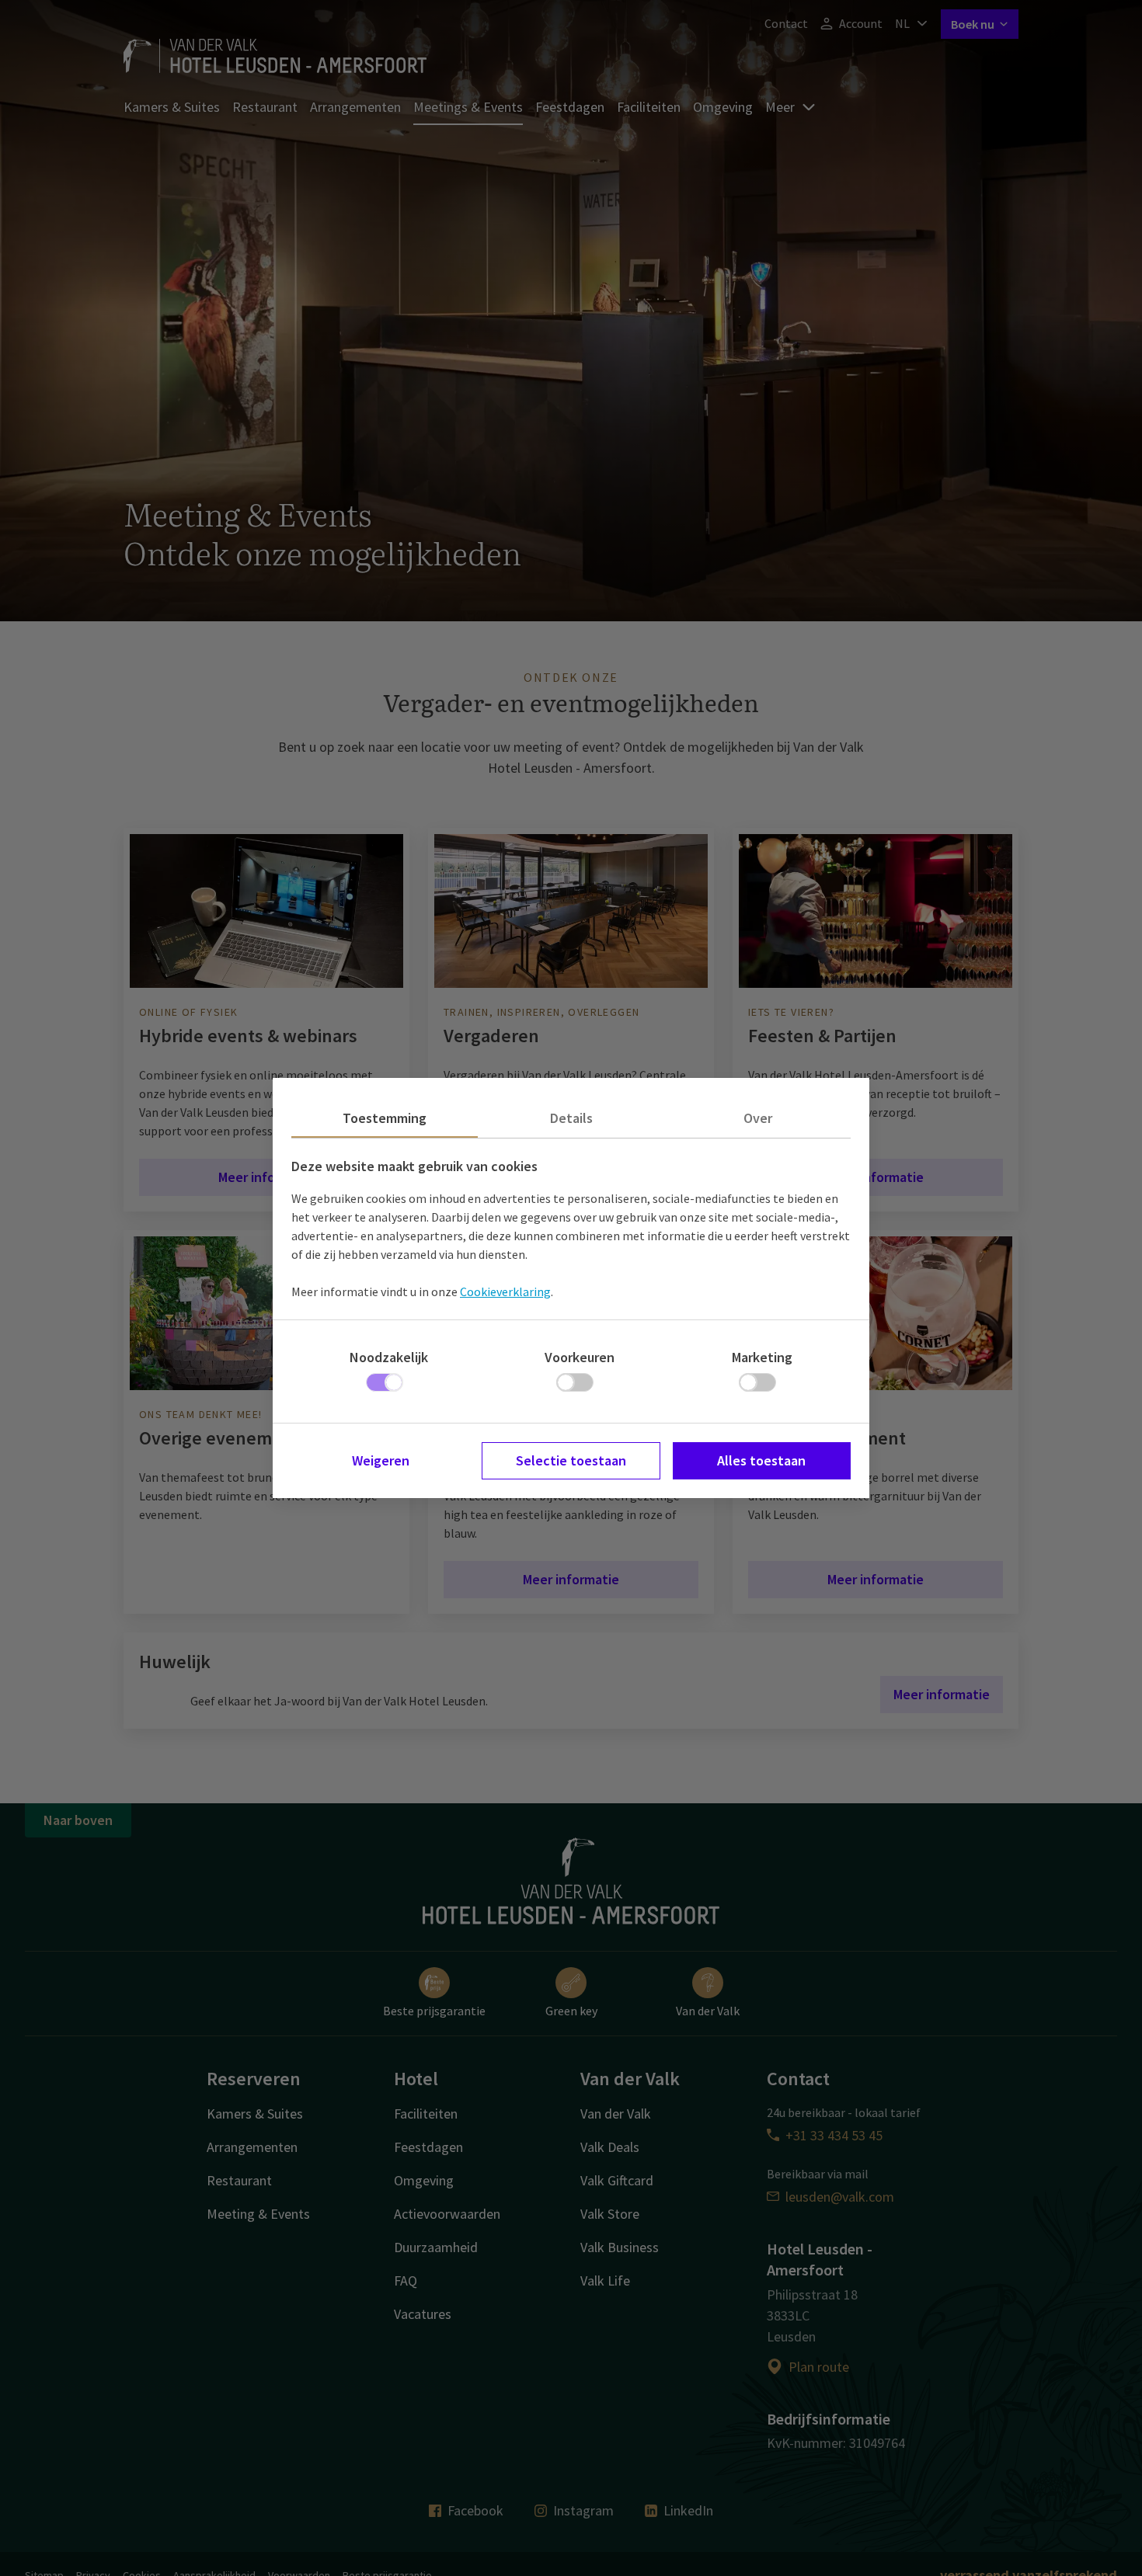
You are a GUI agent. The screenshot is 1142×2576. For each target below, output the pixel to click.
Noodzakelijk (389, 1357)
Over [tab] (758, 1118)
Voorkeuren (580, 1357)
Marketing (762, 1357)
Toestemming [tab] (385, 1118)
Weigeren (381, 1460)
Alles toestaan (761, 1460)
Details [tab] (571, 1118)
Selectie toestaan (571, 1460)
